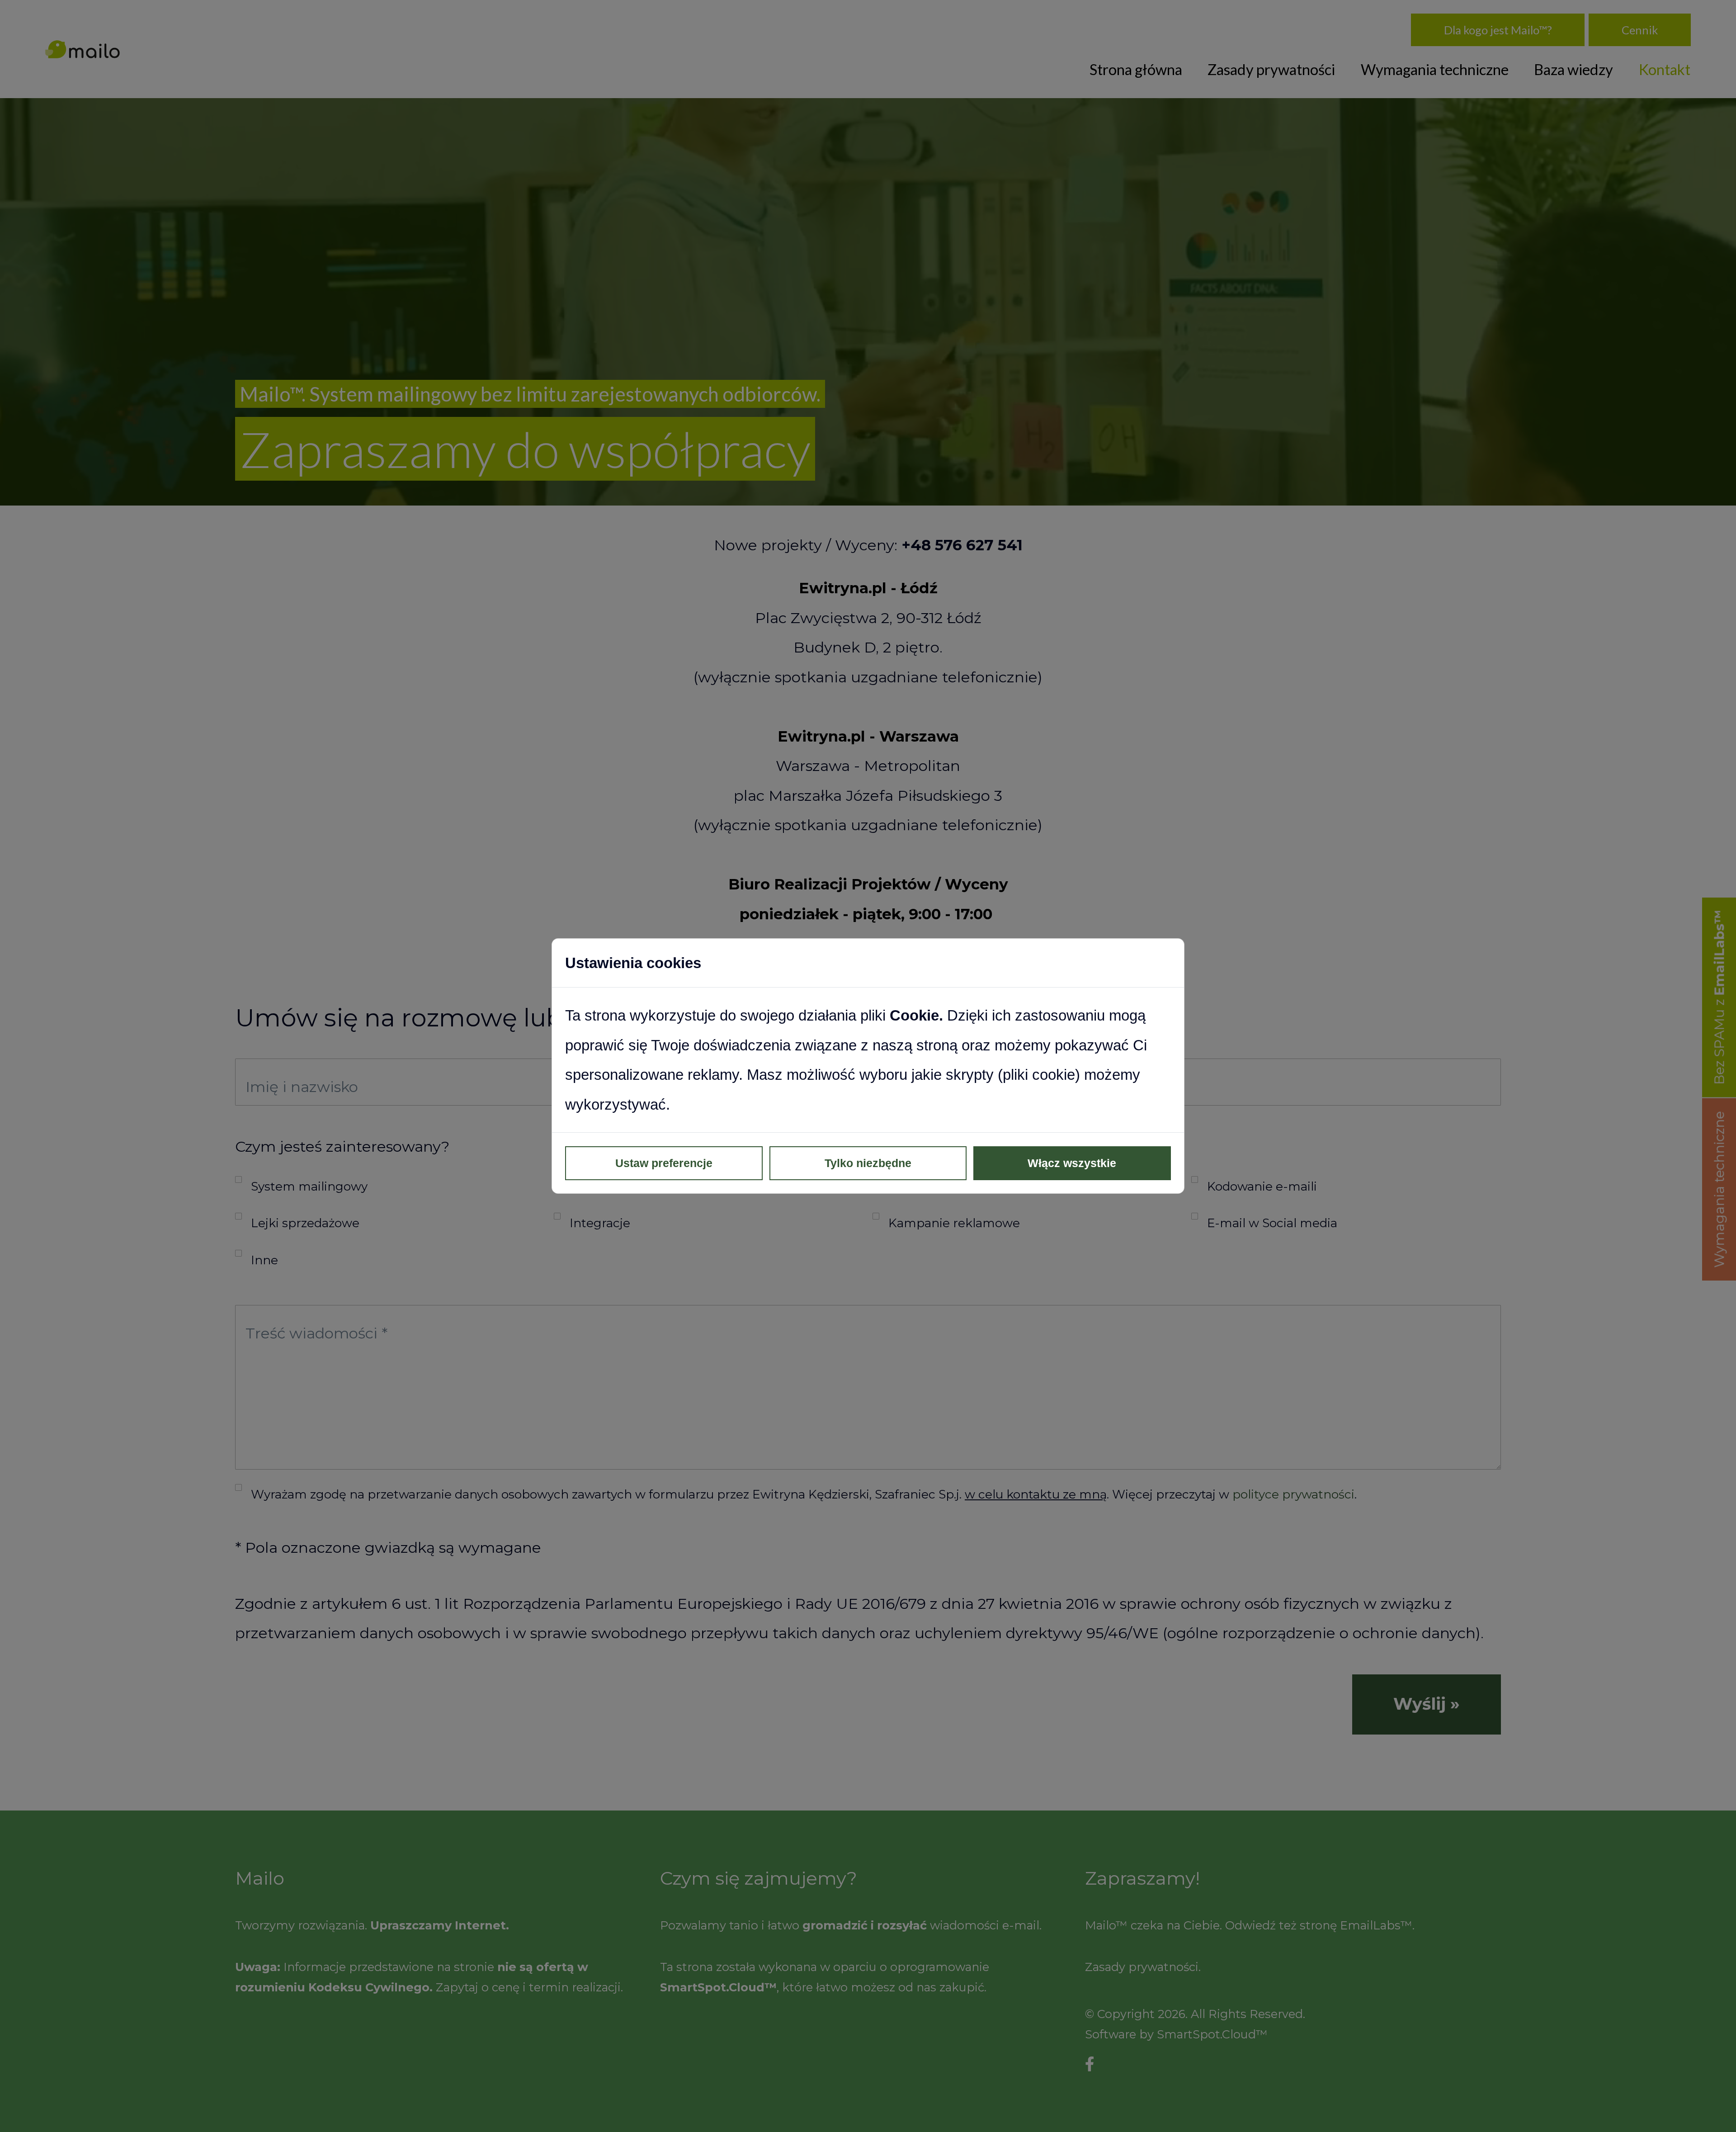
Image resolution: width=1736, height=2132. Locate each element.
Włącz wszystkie (1072, 1163)
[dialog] (868, 1066)
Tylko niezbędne (868, 1163)
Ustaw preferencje (664, 1163)
